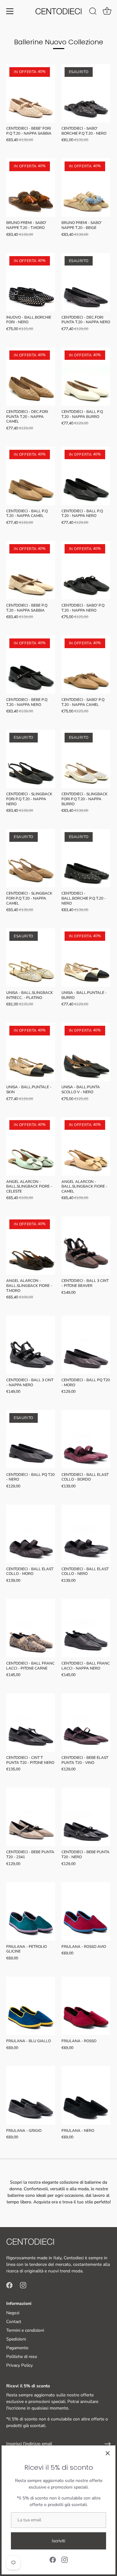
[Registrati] (108, 2444)
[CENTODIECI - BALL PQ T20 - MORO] (86, 1345)
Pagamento (17, 2348)
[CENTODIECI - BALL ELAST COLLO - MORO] (31, 1534)
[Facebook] (53, 2559)
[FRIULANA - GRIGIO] (31, 2095)
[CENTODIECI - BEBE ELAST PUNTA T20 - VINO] (86, 1722)
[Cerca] (93, 12)
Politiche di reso (22, 2357)
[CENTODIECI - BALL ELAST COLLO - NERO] (86, 1534)
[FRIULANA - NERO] (86, 2095)
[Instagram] (65, 2559)
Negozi (13, 2313)
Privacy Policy (19, 2365)
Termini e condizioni (25, 2330)
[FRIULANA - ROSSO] (86, 2006)
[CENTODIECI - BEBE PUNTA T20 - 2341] (31, 1817)
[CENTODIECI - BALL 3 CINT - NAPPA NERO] (31, 1345)
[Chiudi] (108, 2453)
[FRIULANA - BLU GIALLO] (31, 2006)
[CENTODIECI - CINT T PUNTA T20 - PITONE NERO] (31, 1722)
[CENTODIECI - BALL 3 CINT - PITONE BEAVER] (86, 1246)
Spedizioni (16, 2339)
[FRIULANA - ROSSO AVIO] (86, 1911)
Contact (14, 2322)
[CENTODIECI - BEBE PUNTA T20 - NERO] (86, 1817)
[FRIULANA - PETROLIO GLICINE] (31, 1911)
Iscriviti (58, 2541)
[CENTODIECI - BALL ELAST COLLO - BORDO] (86, 1439)
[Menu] (10, 11)
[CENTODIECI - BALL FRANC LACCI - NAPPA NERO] (86, 1628)
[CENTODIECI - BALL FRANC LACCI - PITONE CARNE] (31, 1628)
